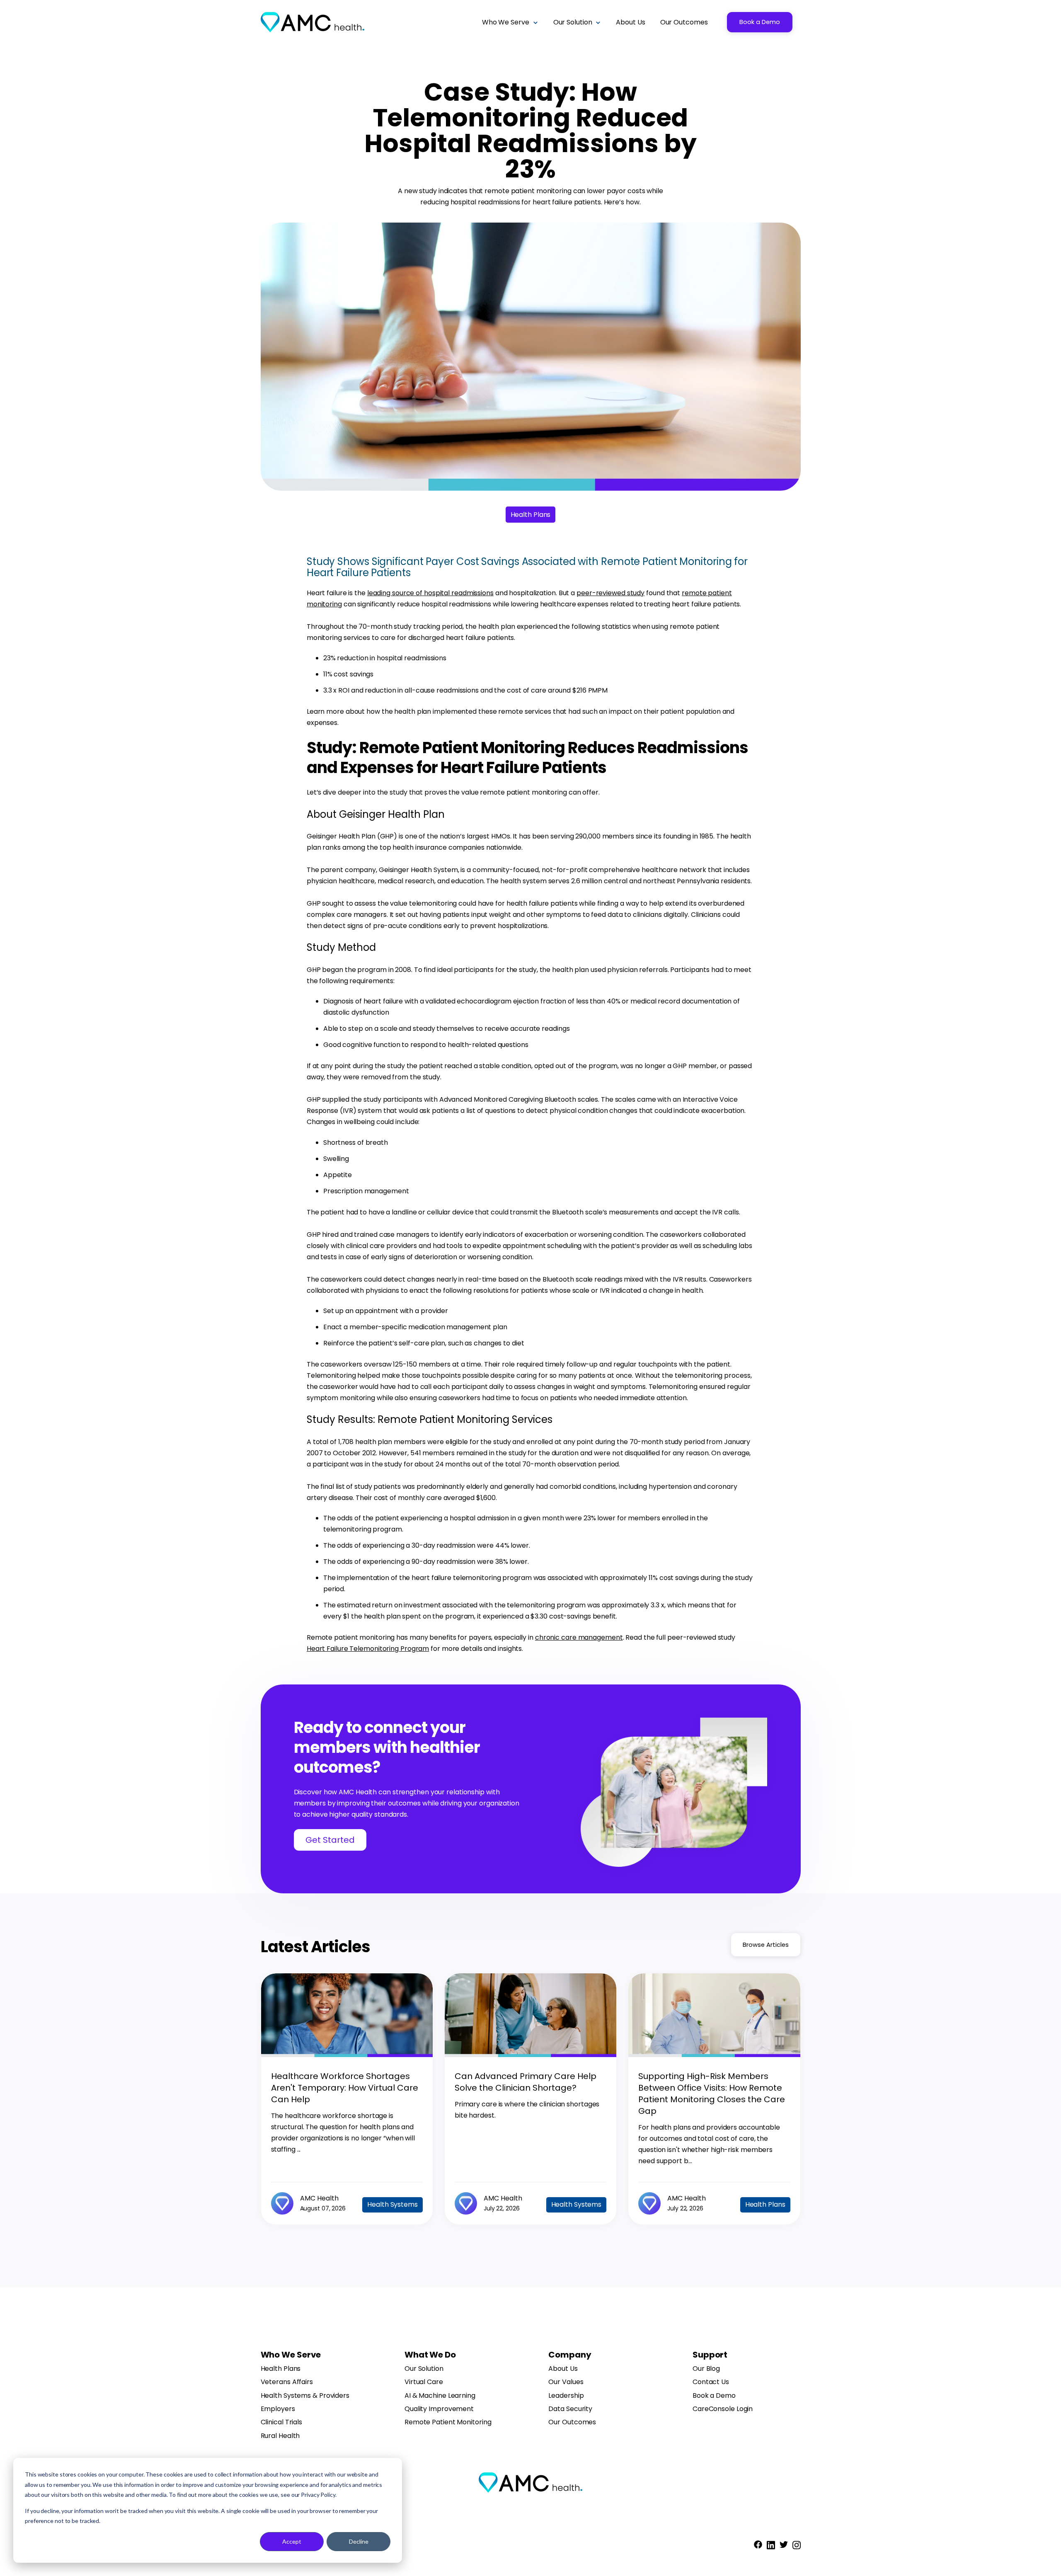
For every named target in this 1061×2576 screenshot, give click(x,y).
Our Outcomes (572, 2422)
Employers (278, 2409)
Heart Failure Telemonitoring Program (368, 1649)
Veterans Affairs (287, 2382)
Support (710, 2355)
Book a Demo (760, 22)
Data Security (570, 2409)
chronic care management (579, 1637)
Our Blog (706, 2369)
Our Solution (424, 2369)
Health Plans (281, 2369)
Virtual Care (424, 2382)
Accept (292, 2541)
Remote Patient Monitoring (448, 2422)
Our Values (566, 2382)
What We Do (430, 2355)
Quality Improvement (439, 2409)
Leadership (566, 2396)
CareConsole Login (723, 2409)
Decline (359, 2541)
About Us (563, 2369)
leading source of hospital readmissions (430, 593)
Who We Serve (291, 2355)
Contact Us (711, 2382)
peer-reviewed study (610, 593)
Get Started (330, 1840)
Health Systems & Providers (305, 2396)
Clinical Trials (282, 2422)
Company (570, 2355)
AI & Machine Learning (440, 2396)
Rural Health (280, 2436)
